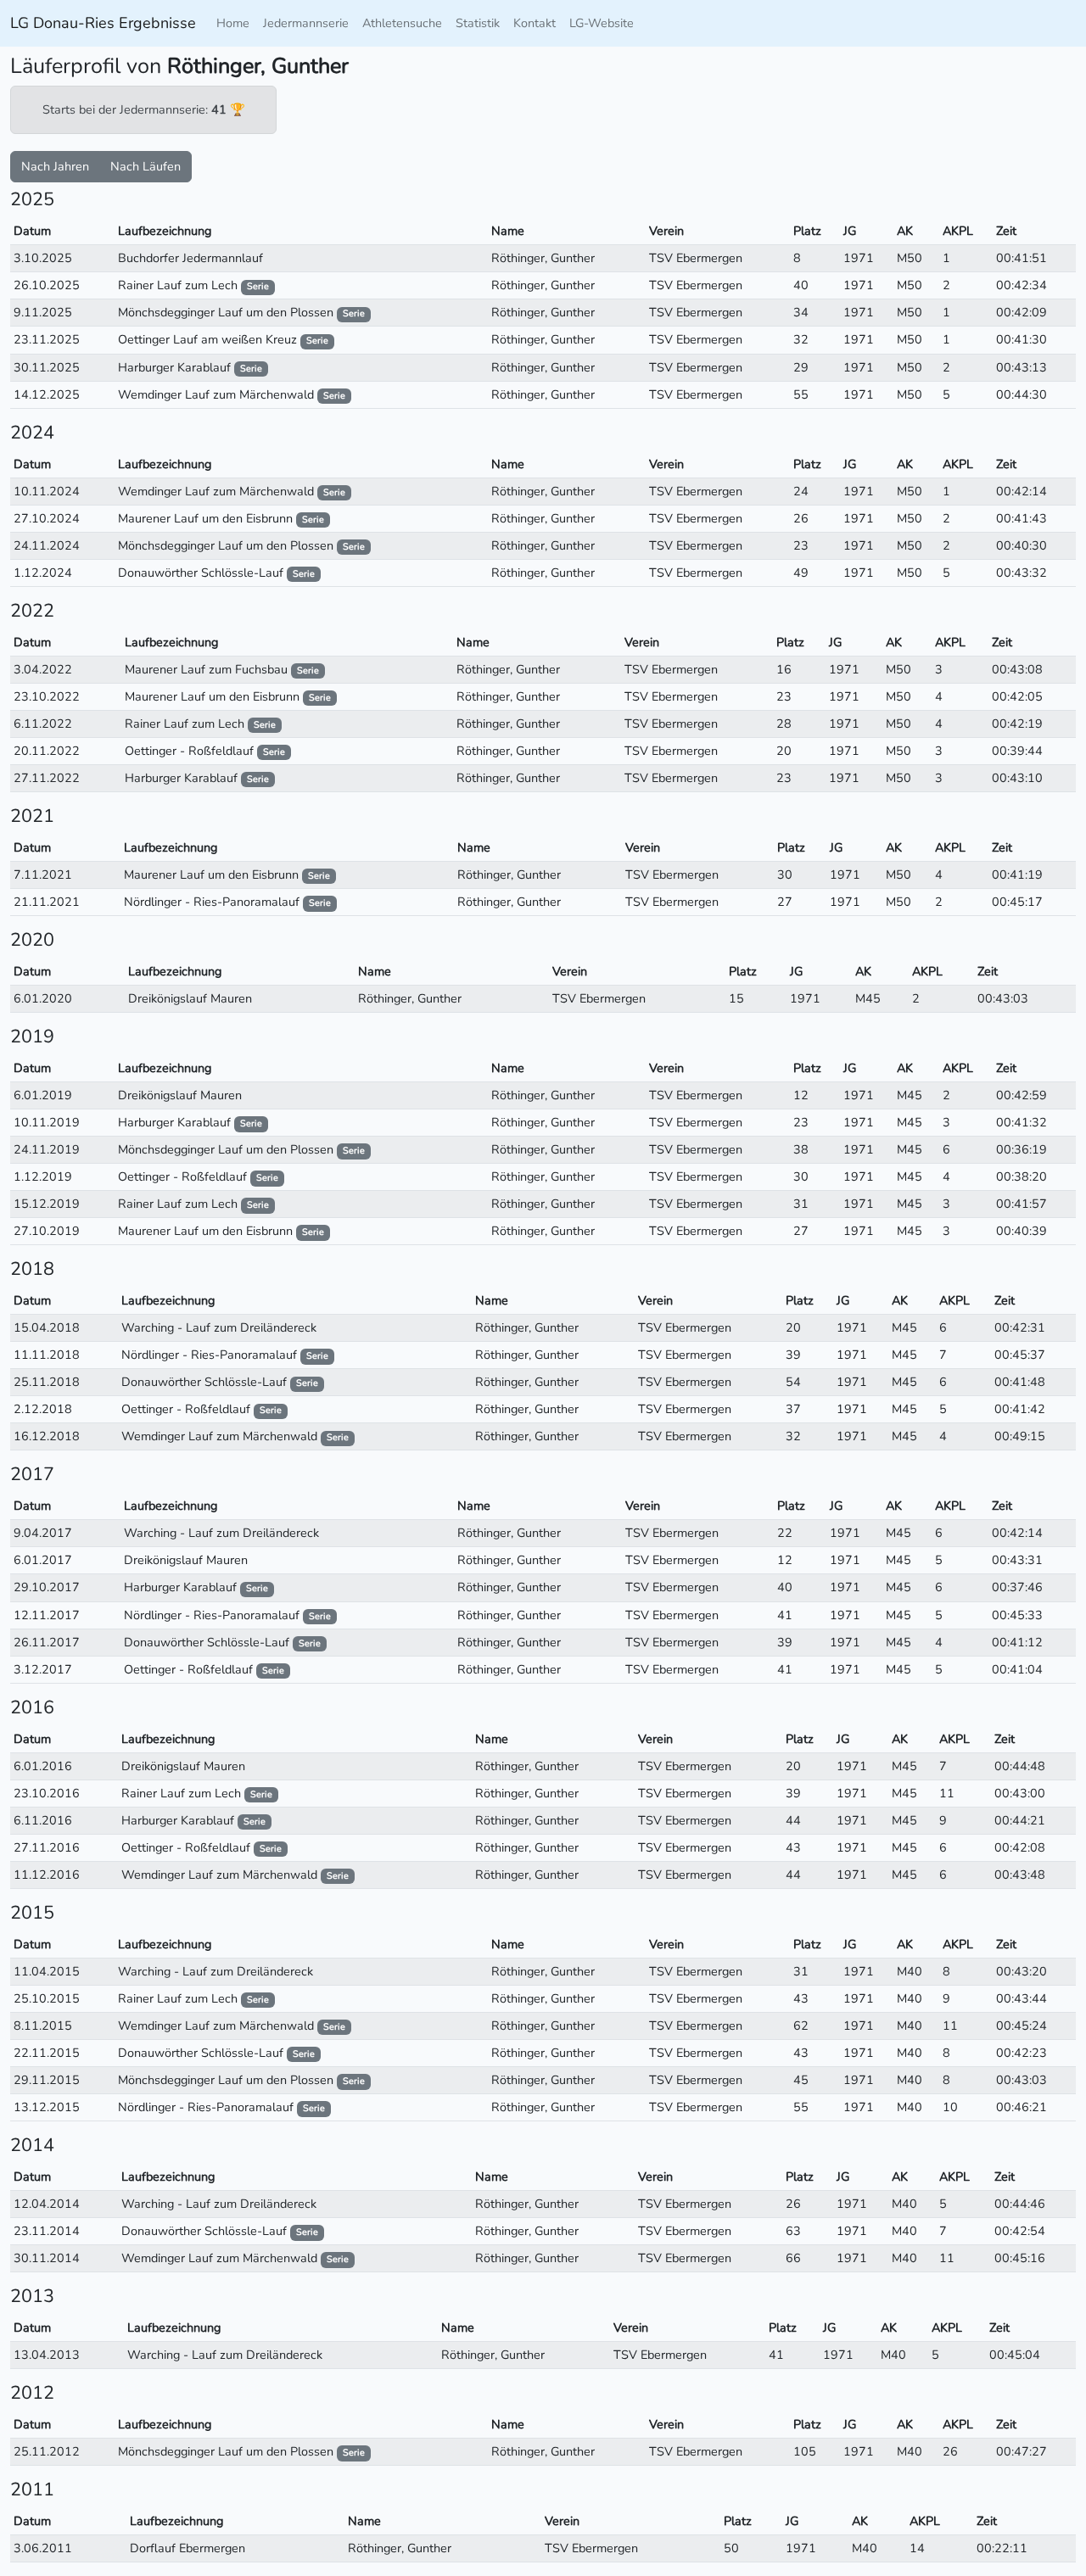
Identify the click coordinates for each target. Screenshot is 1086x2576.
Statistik (478, 23)
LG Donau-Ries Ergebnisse (103, 23)
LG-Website (602, 23)
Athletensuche (402, 23)
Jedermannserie (306, 23)
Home (233, 23)
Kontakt (535, 23)
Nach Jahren (55, 166)
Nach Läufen (146, 166)
